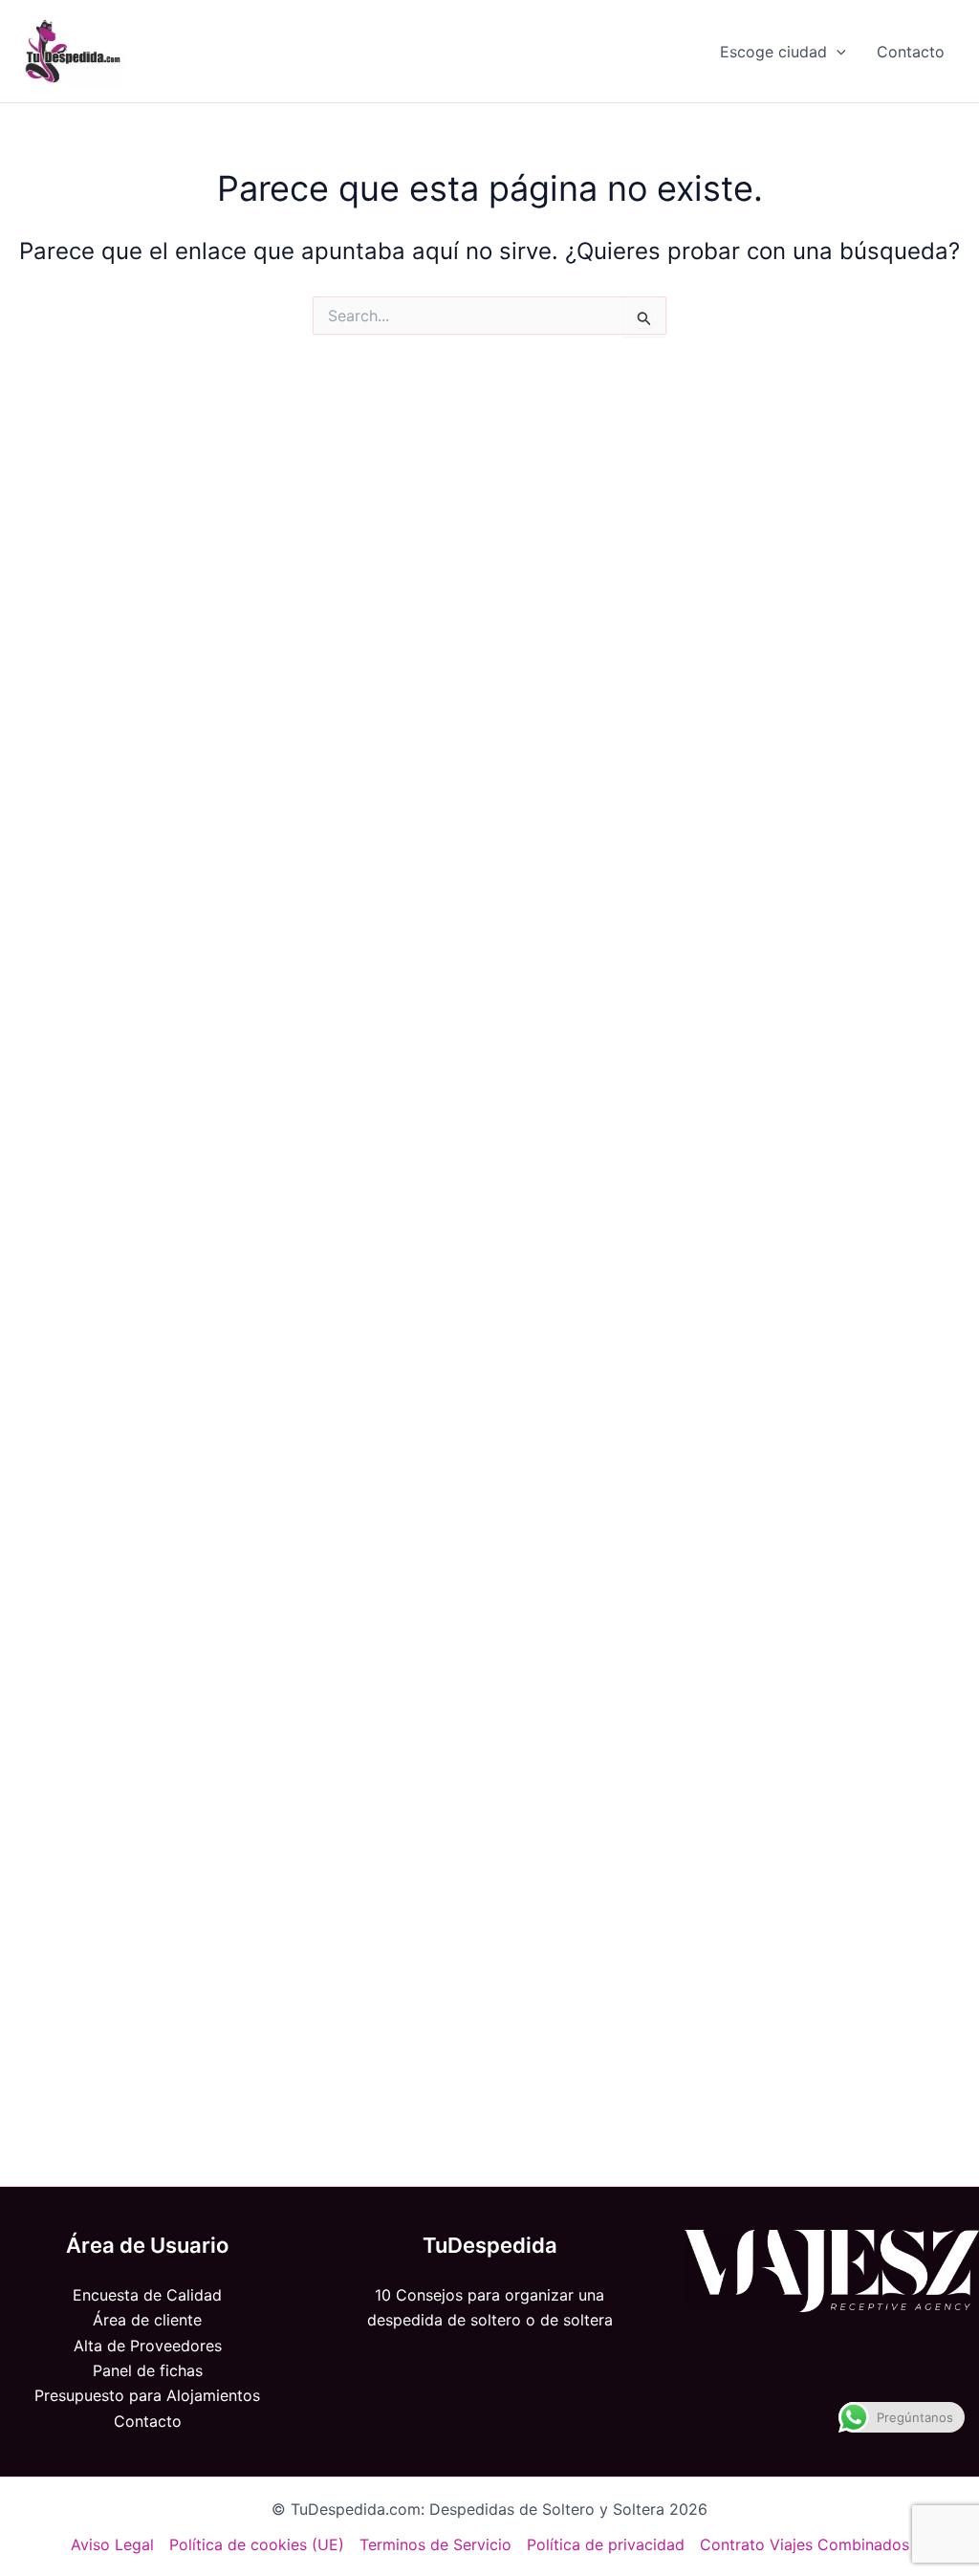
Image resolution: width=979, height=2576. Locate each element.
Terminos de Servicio (435, 2544)
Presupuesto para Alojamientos (147, 2395)
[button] (837, 52)
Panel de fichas (148, 2370)
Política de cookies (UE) (257, 2544)
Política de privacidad (606, 2544)
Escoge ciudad (773, 52)
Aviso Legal (112, 2544)
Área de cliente (147, 2320)
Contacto (911, 52)
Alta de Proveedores (148, 2346)
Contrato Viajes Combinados (805, 2544)
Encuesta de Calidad (147, 2295)
